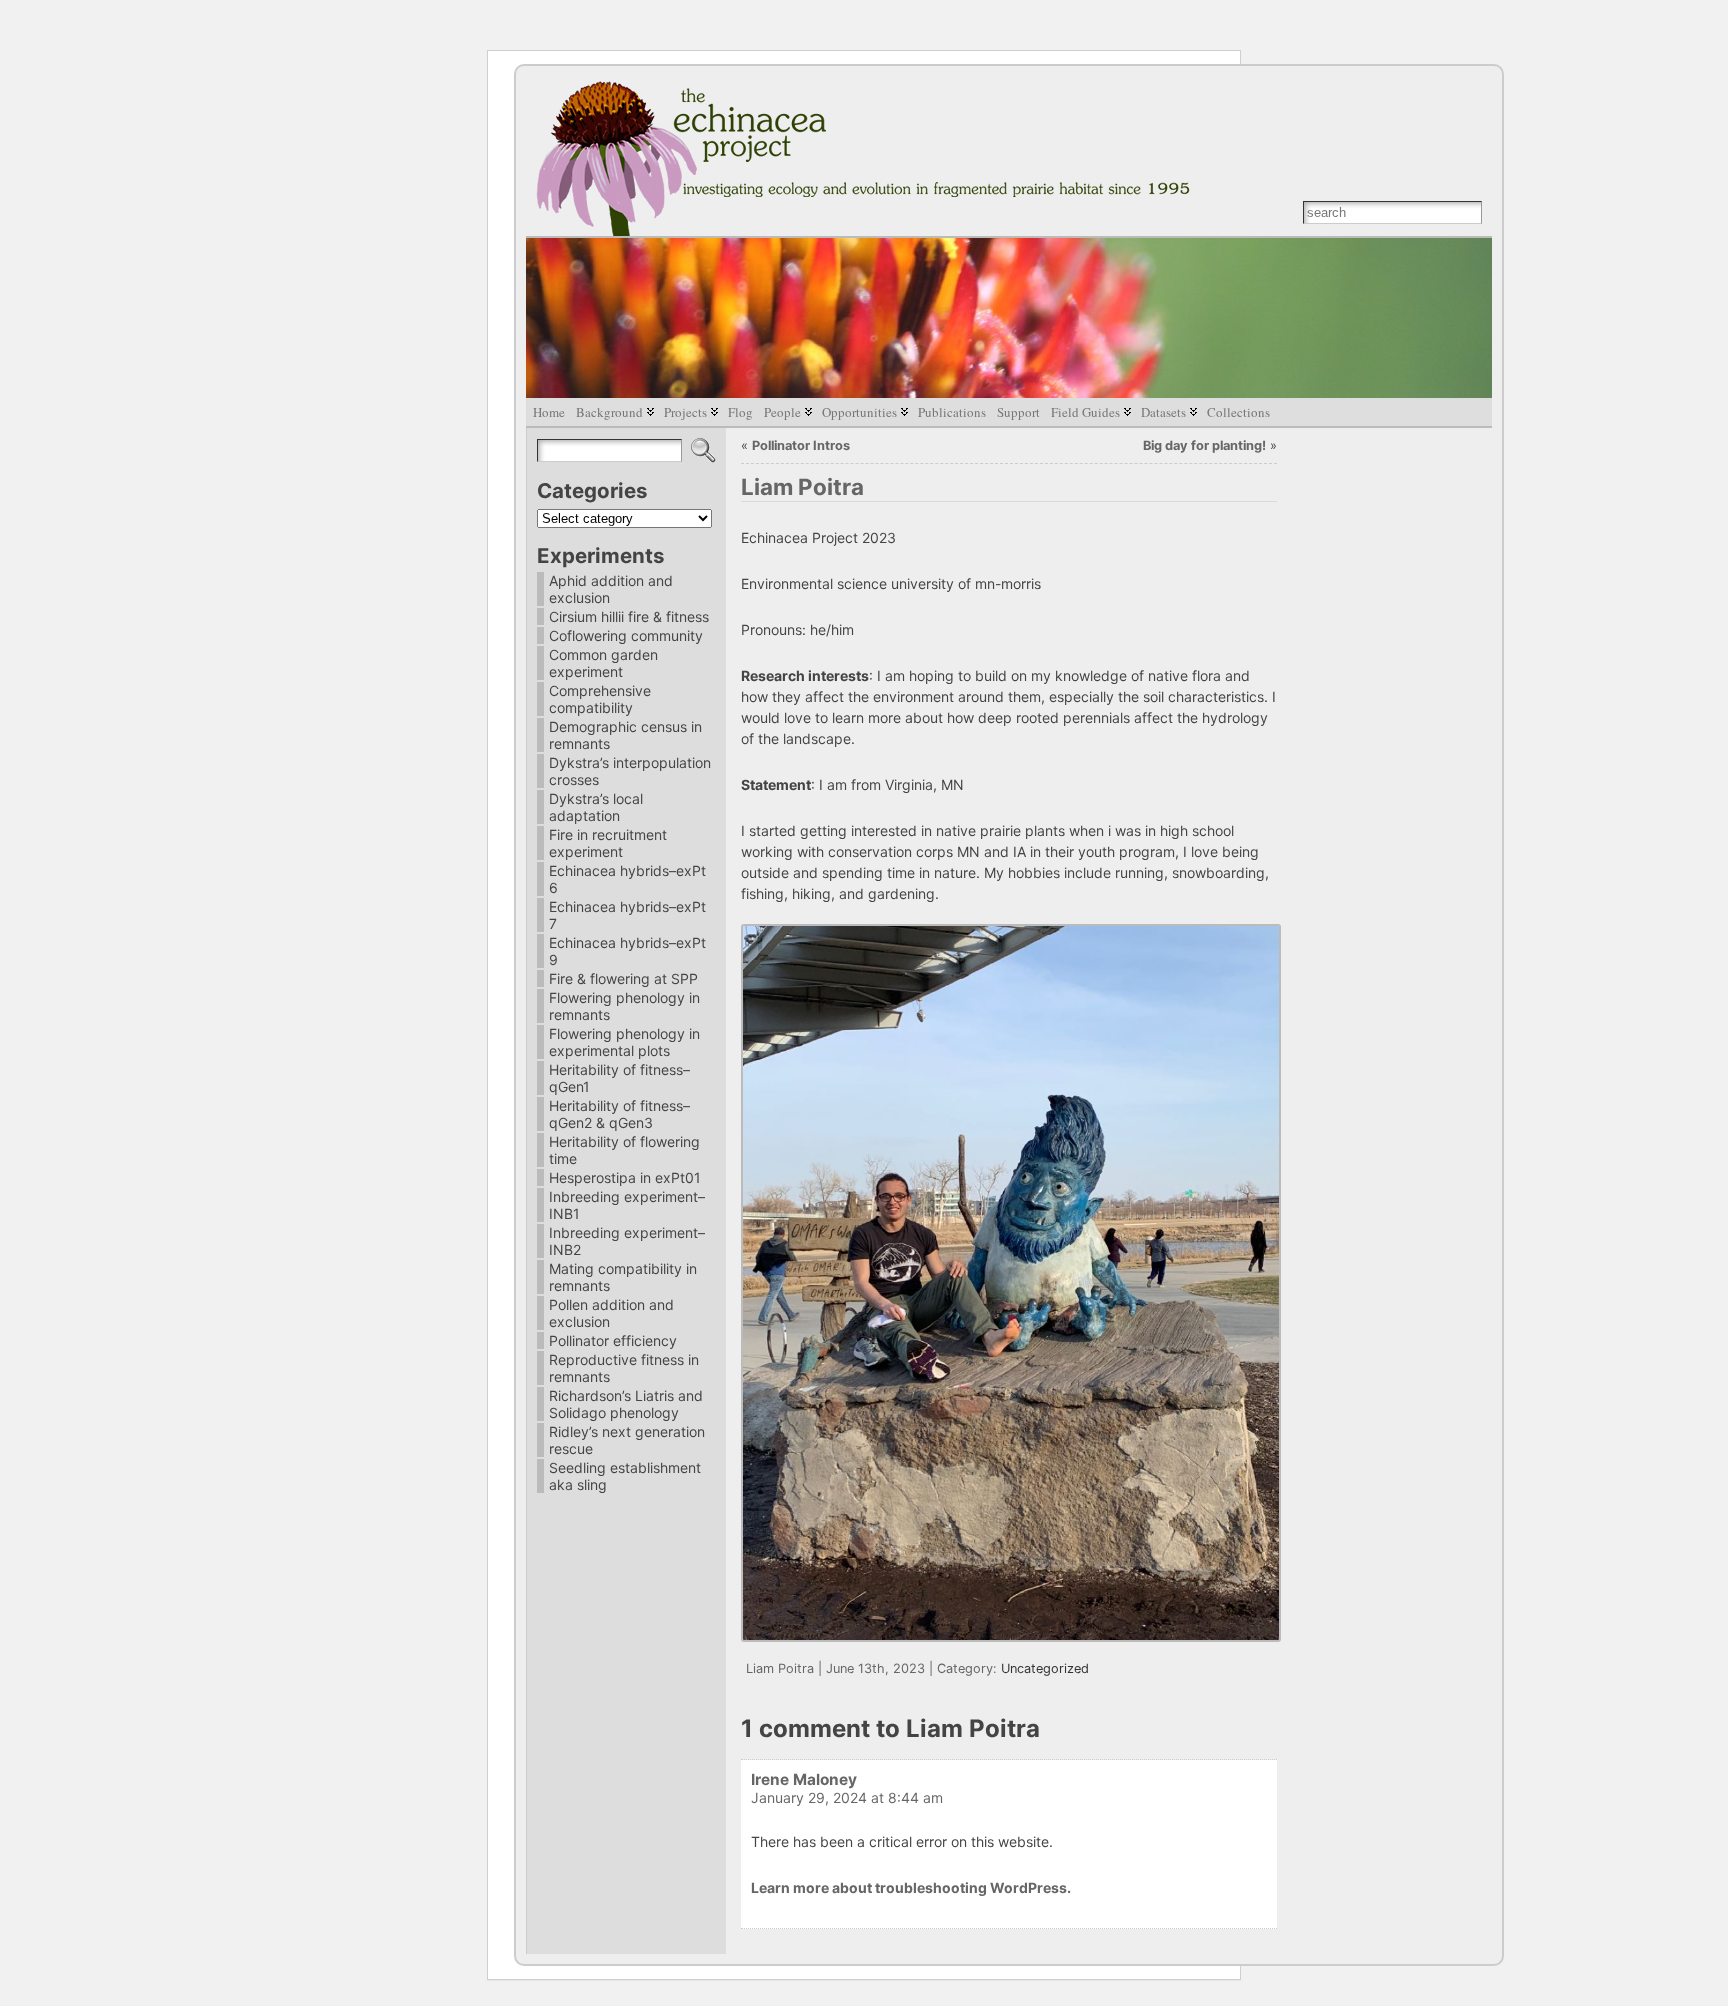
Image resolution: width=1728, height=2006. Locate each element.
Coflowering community (626, 635)
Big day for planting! (1204, 445)
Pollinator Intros (801, 445)
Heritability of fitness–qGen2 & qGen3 (619, 1114)
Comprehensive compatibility (600, 699)
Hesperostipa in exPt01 (625, 1177)
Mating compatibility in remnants (623, 1277)
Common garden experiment (603, 663)
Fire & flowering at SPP (623, 978)
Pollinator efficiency (613, 1340)
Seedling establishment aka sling (625, 1476)
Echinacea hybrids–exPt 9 (627, 951)
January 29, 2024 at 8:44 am (847, 1797)
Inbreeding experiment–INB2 (627, 1241)
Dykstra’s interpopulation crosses (630, 771)
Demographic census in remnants (625, 735)
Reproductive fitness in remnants (624, 1368)
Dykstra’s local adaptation (596, 807)
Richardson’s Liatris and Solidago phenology (626, 1404)
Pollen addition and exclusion (611, 1313)
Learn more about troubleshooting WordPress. (911, 1887)
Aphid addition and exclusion (611, 589)
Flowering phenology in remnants (624, 1006)
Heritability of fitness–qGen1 (619, 1078)
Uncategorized (1045, 1668)
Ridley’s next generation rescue (627, 1440)
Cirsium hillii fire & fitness (629, 616)
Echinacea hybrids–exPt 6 (627, 879)
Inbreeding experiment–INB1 (627, 1205)
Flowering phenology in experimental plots (624, 1042)
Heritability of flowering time (624, 1150)
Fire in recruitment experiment (608, 843)
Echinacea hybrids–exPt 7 (627, 915)
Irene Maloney (804, 1779)
